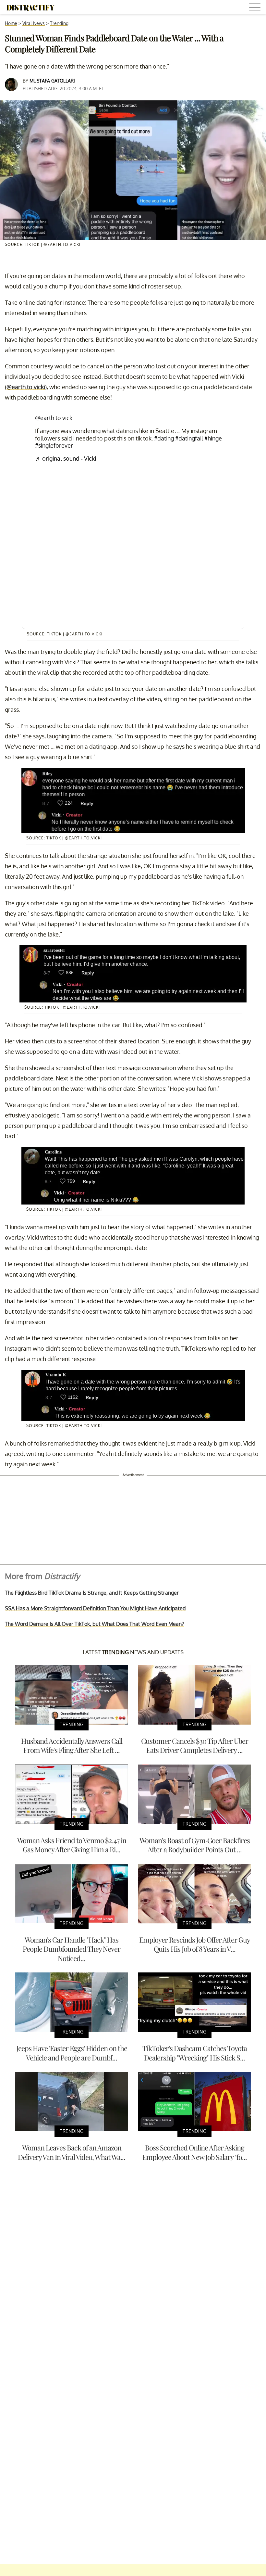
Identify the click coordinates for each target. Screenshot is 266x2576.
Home (11, 23)
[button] (256, 8)
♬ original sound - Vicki (66, 458)
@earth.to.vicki (26, 387)
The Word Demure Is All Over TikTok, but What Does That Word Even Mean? (94, 1624)
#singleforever (54, 445)
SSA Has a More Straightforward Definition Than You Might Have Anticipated (95, 1608)
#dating (164, 438)
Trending (59, 23)
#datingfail (189, 438)
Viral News (34, 23)
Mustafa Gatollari (52, 81)
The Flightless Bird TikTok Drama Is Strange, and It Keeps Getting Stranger (92, 1593)
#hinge (213, 438)
